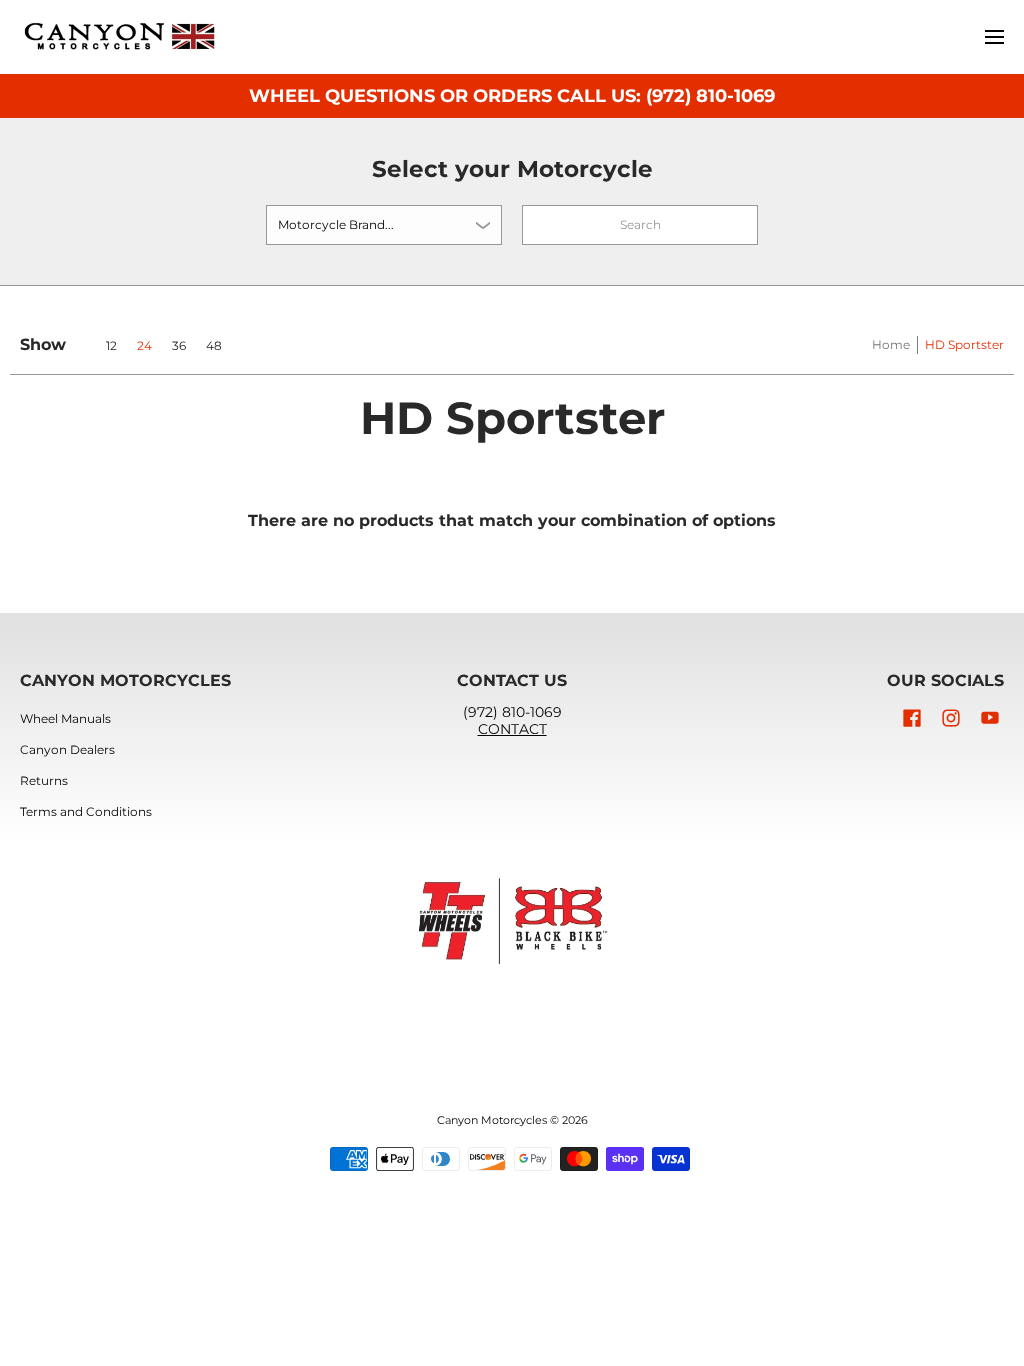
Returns (44, 780)
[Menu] (993, 37)
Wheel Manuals (65, 718)
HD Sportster (964, 344)
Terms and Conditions (86, 811)
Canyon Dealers (67, 749)
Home (891, 344)
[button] (912, 717)
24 (144, 346)
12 (111, 346)
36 (179, 346)
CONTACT (512, 729)
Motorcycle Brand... (336, 224)
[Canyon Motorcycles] (120, 37)
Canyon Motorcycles (492, 1120)
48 (214, 346)
